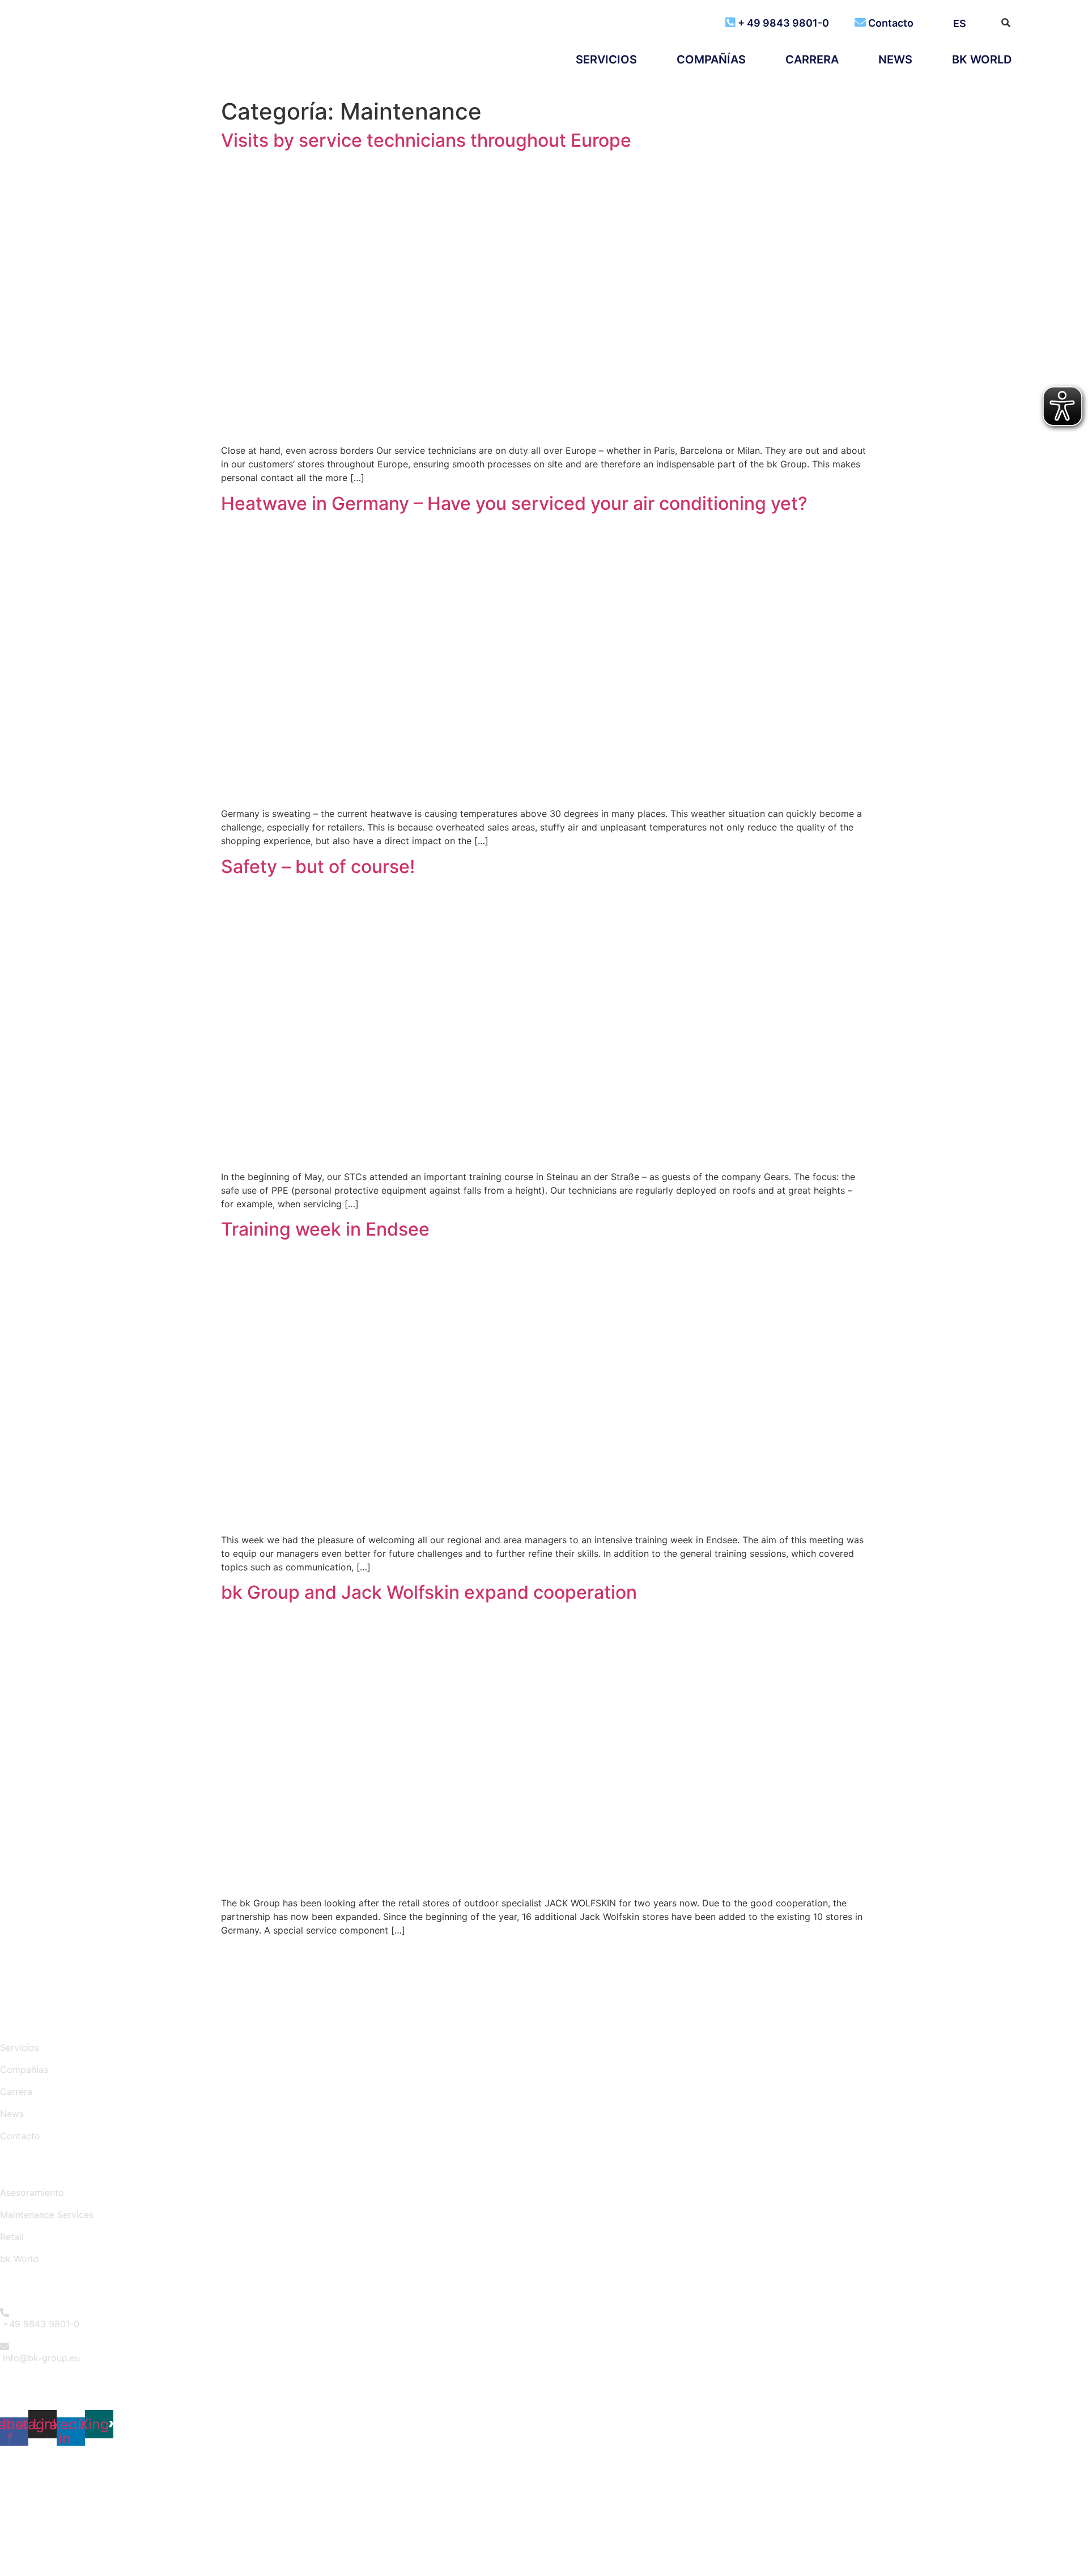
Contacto (891, 23)
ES (960, 24)
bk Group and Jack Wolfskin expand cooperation (429, 1592)
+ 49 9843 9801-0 (783, 23)
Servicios (606, 59)
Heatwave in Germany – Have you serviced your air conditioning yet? (514, 503)
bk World (982, 59)
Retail (12, 2237)
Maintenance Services (47, 2215)
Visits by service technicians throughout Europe (426, 140)
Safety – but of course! (318, 867)
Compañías (711, 59)
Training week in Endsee (325, 1229)
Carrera (812, 59)
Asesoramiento (32, 2192)
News (895, 59)
